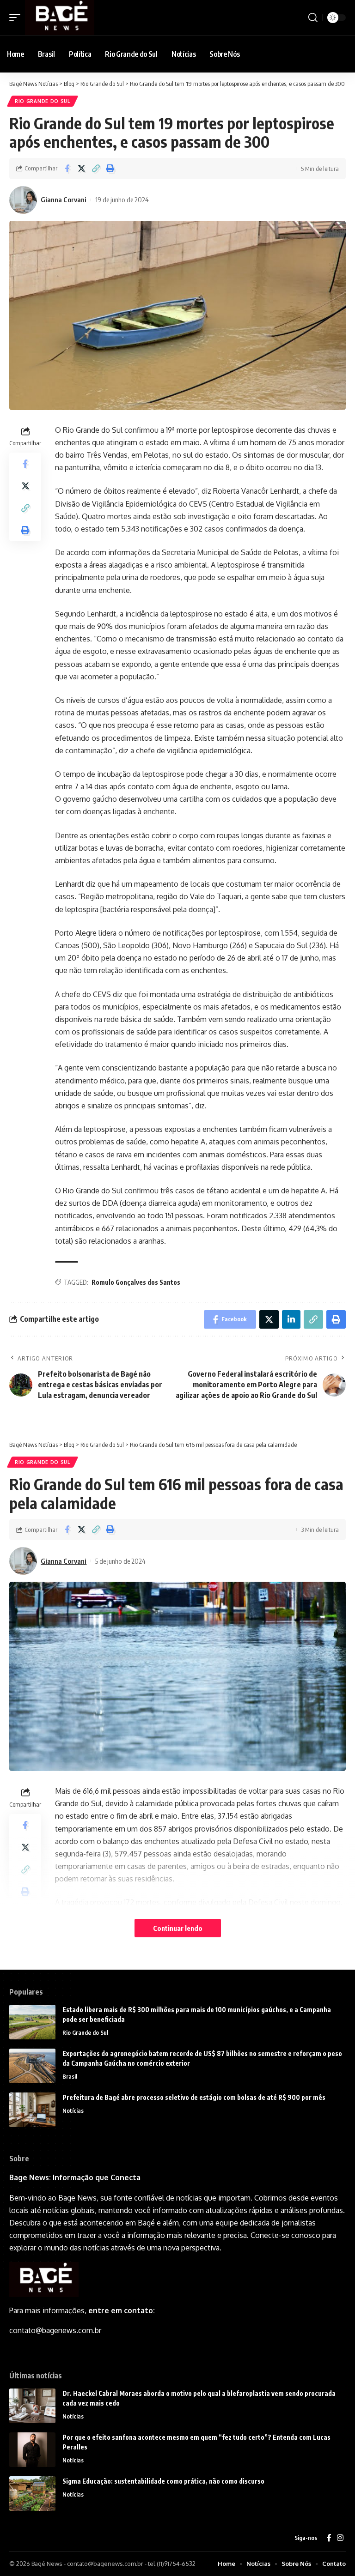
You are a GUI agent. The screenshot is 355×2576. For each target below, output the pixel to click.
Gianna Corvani (64, 200)
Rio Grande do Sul (43, 101)
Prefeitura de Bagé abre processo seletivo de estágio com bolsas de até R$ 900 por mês (194, 2097)
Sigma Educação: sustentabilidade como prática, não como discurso (163, 2481)
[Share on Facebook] (67, 169)
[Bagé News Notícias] (60, 18)
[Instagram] (340, 2538)
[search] (313, 18)
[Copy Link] (96, 169)
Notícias (73, 2110)
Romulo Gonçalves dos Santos (136, 1282)
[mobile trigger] (17, 18)
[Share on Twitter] (81, 169)
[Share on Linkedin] (291, 1319)
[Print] (110, 169)
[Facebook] (329, 2538)
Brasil (70, 2076)
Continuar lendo (178, 1928)
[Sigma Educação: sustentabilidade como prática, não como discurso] (32, 2494)
